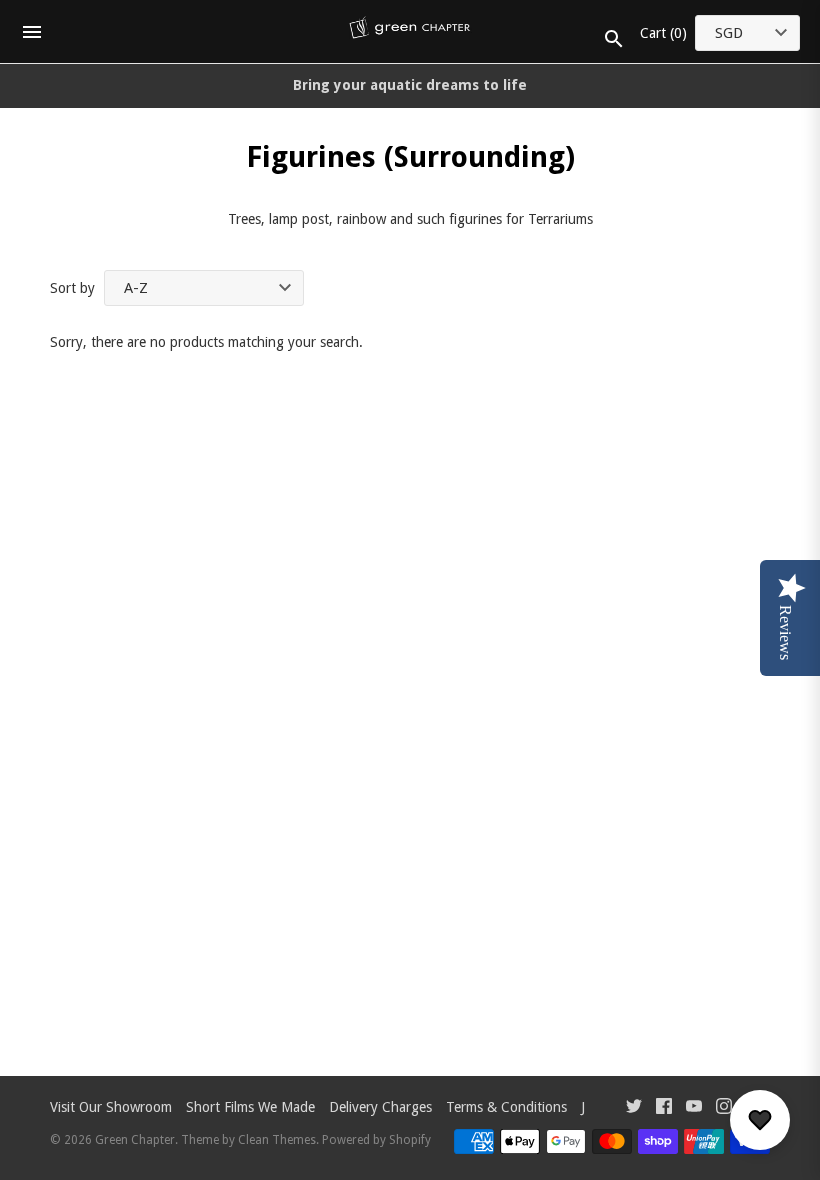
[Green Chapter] (410, 32)
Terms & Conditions (506, 1107)
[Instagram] (724, 1108)
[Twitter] (634, 1108)
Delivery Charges (380, 1107)
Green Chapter (135, 1140)
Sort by (72, 288)
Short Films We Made (250, 1107)
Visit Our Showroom (111, 1107)
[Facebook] (664, 1108)
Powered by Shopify (376, 1140)
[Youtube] (694, 1108)
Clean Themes (277, 1140)
